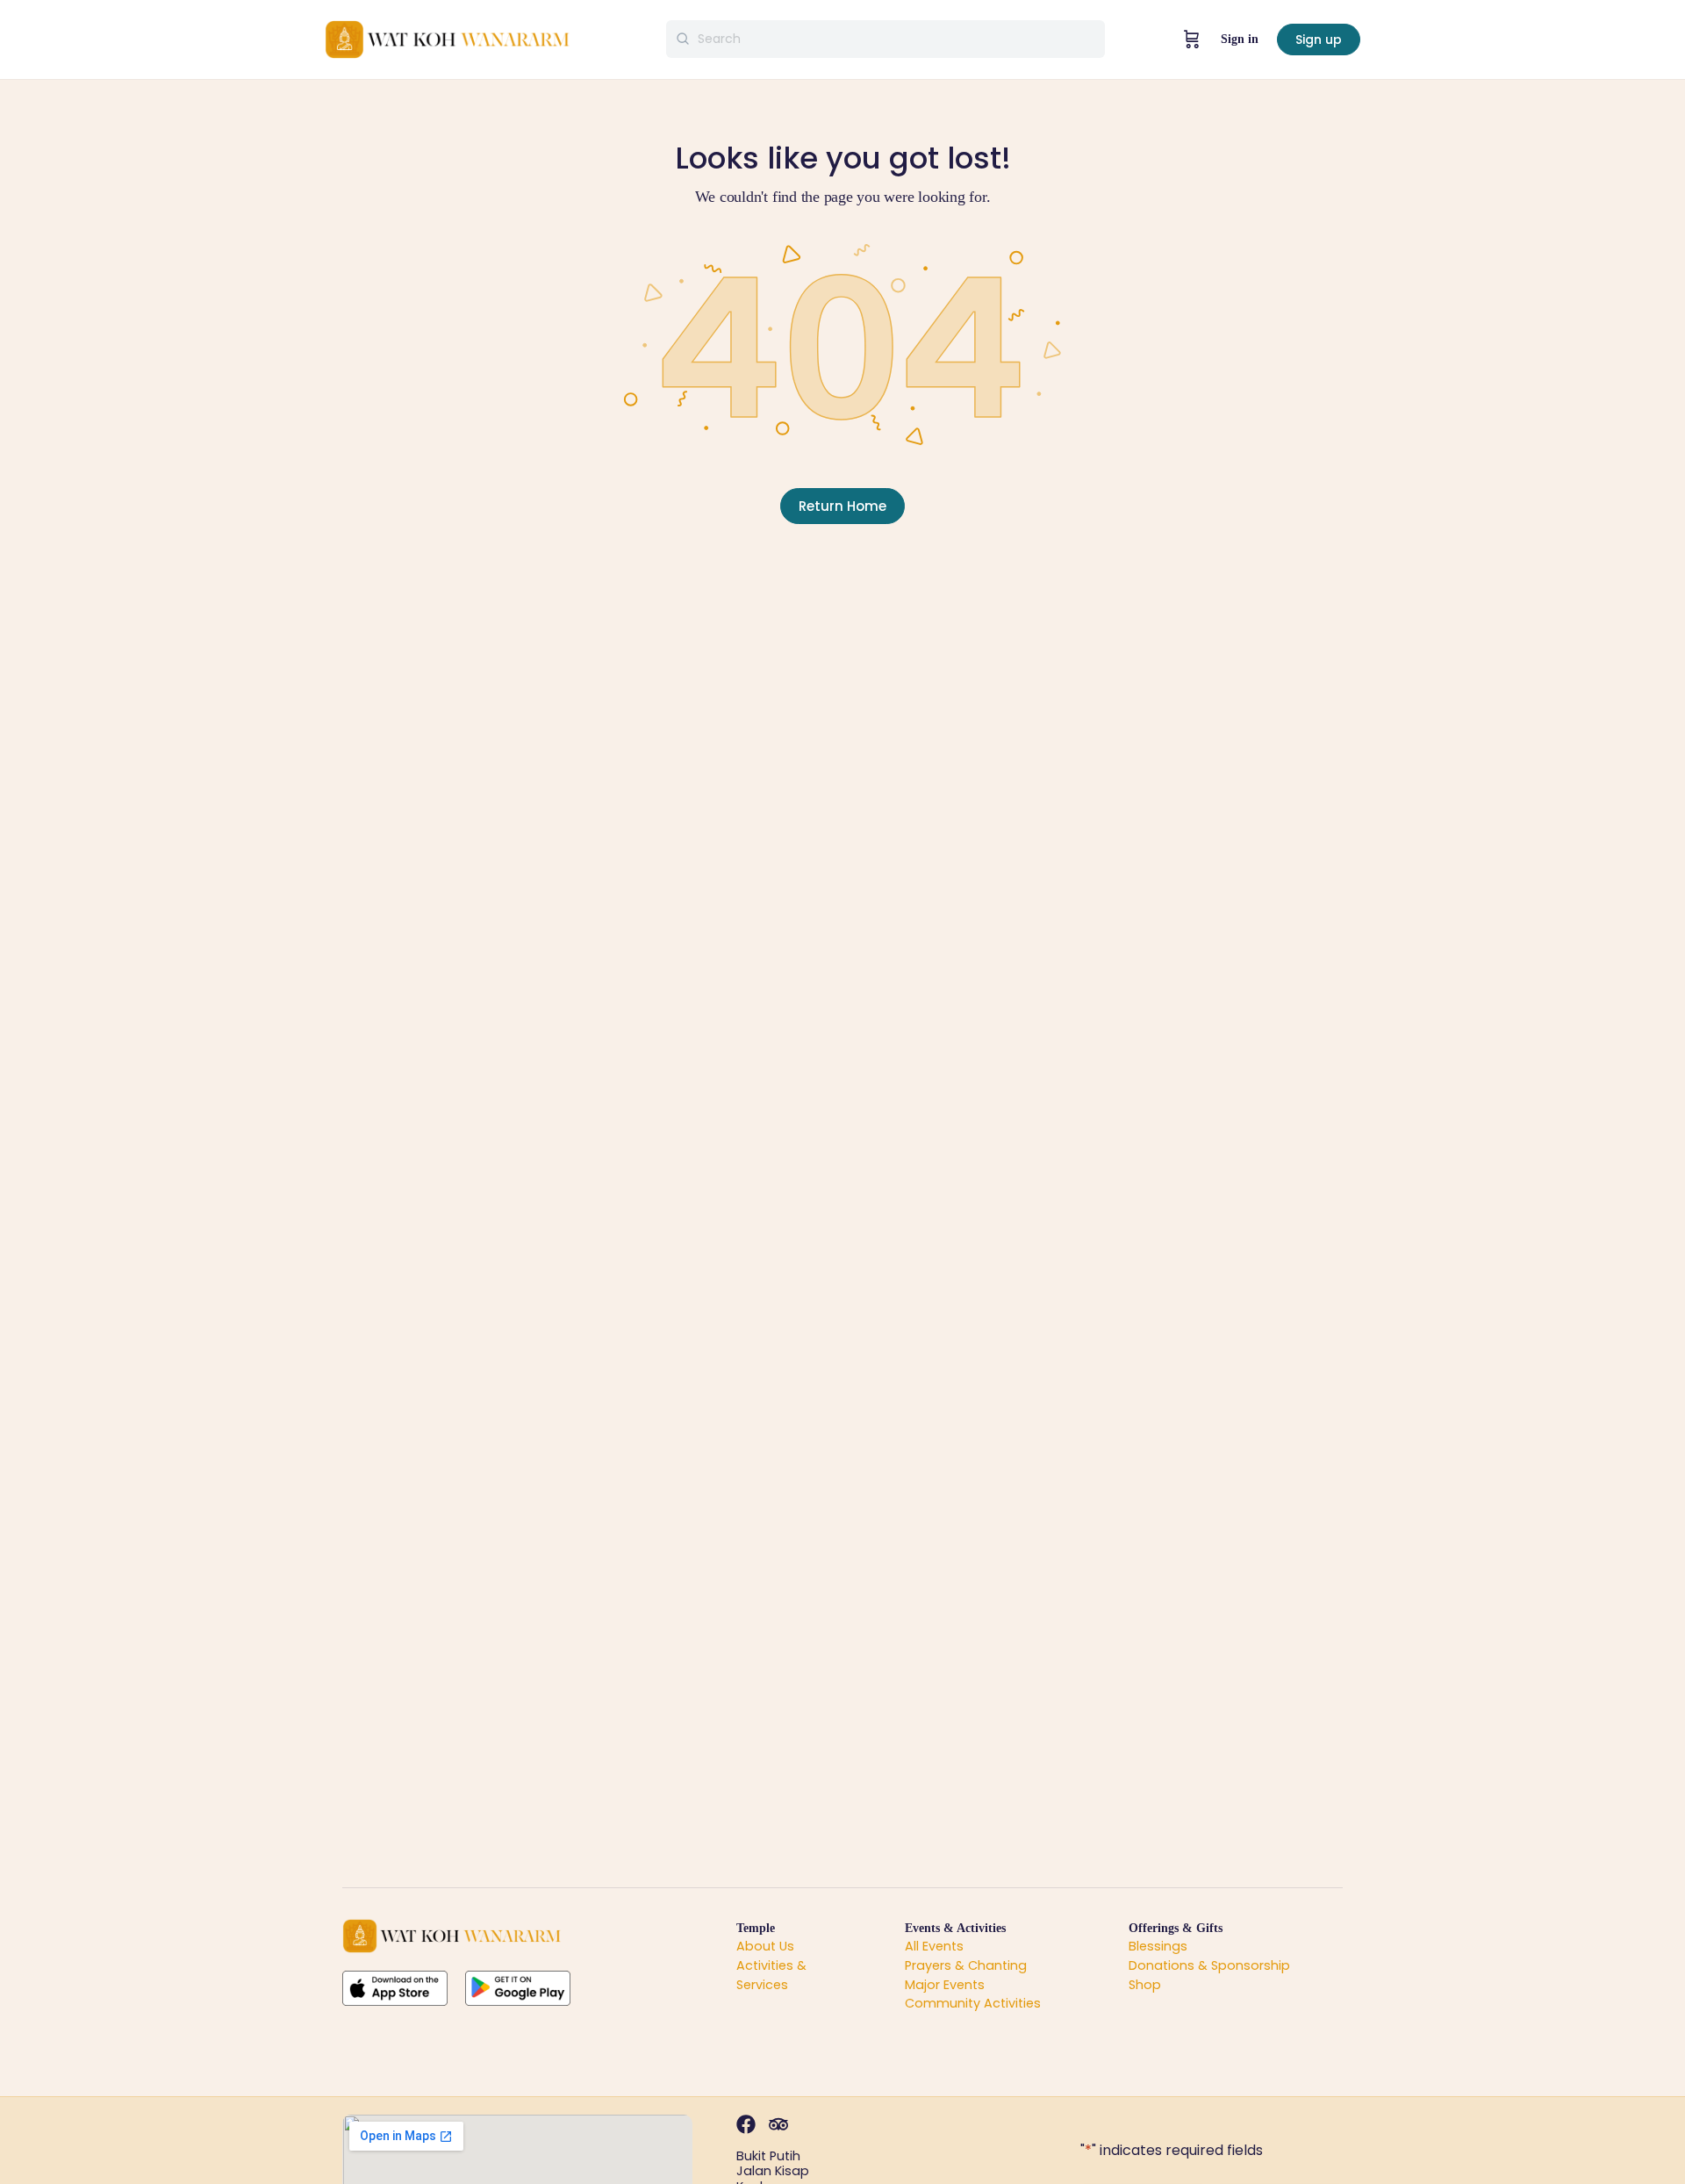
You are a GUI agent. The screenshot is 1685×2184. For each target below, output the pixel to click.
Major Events (945, 1985)
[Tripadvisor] (778, 2124)
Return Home (842, 506)
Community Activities (973, 2003)
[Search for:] (886, 39)
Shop (1145, 1985)
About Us (765, 1946)
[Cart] (1192, 40)
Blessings (1158, 1946)
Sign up (1319, 40)
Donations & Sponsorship (1209, 1965)
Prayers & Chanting (966, 1965)
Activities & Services (771, 1975)
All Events (934, 1946)
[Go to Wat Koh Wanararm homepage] (448, 38)
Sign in (1240, 39)
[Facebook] (746, 2124)
